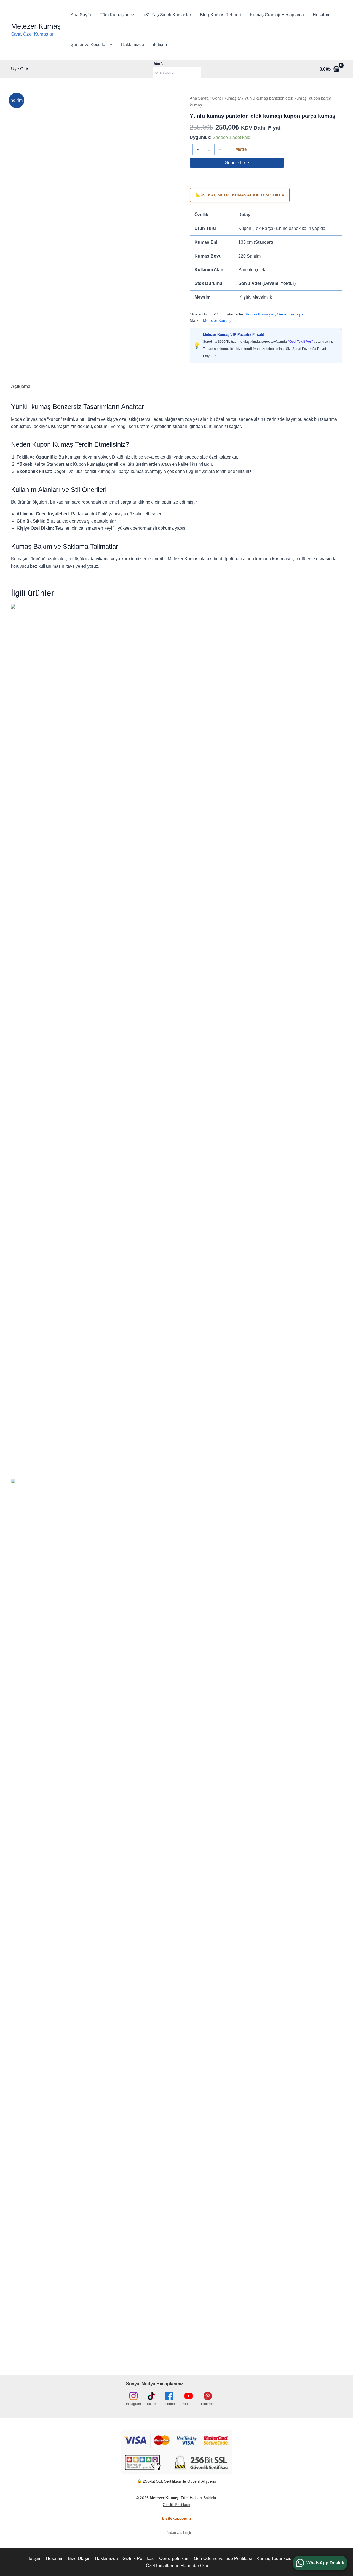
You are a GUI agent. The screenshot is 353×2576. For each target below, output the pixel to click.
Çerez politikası (174, 2558)
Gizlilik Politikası (176, 2505)
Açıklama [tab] (21, 386)
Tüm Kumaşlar (114, 15)
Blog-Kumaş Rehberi (220, 15)
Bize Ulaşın (79, 2558)
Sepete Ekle (237, 163)
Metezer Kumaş (36, 26)
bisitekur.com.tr (176, 2518)
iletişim (160, 45)
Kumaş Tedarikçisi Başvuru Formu (290, 2558)
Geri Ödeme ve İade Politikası (223, 2558)
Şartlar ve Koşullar (89, 45)
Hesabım (322, 15)
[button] (131, 15)
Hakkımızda (133, 45)
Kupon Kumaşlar (260, 314)
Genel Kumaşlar (226, 98)
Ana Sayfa (81, 15)
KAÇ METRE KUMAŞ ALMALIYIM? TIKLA (240, 195)
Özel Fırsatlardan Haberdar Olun (178, 2566)
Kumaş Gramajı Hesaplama (277, 15)
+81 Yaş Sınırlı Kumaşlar (167, 15)
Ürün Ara (159, 64)
